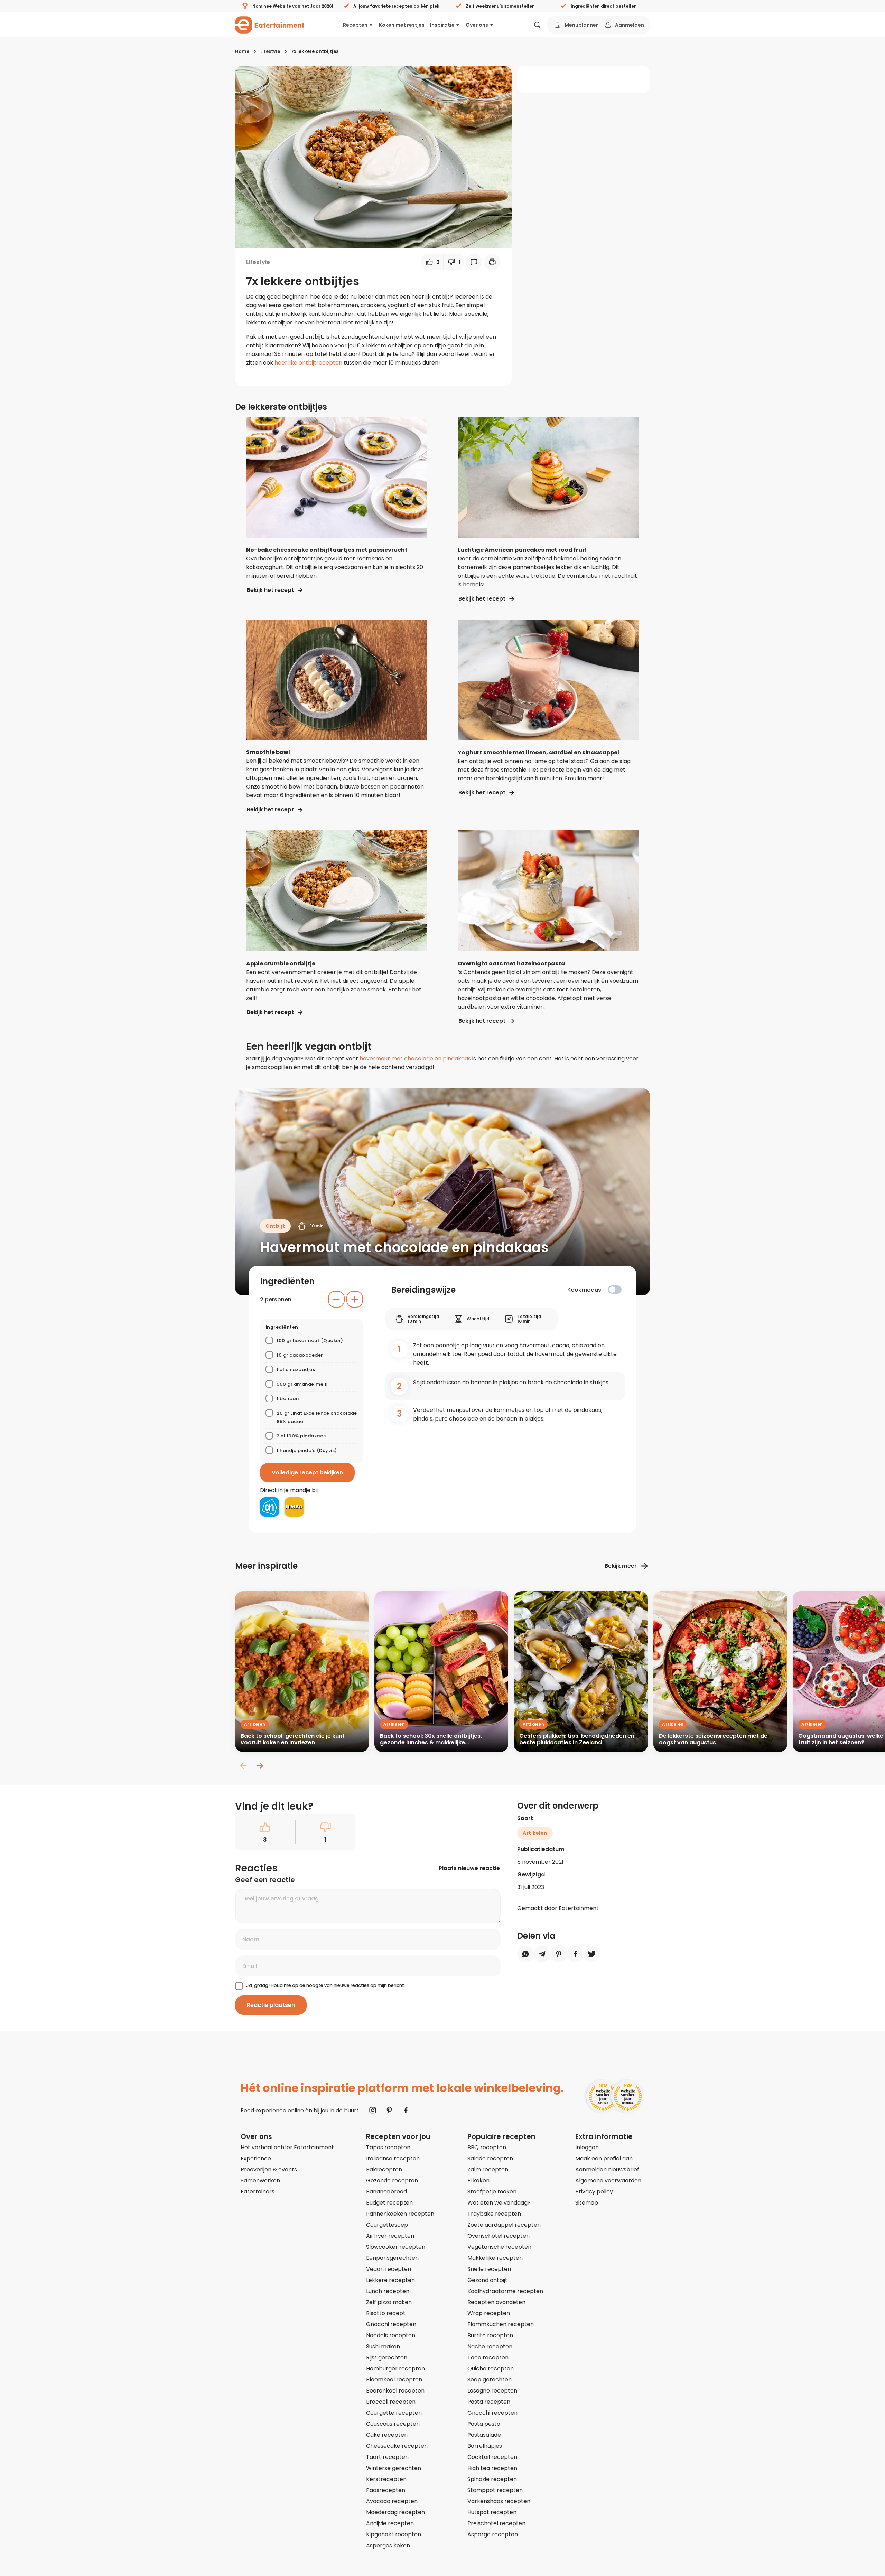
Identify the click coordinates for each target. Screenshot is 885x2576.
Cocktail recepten (492, 2457)
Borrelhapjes (485, 2446)
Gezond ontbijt (487, 2280)
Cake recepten (387, 2435)
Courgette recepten (394, 2413)
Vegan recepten (389, 2269)
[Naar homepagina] (270, 25)
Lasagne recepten (492, 2391)
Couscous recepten (393, 2424)
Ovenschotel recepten (499, 2236)
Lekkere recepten (390, 2280)
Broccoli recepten (391, 2402)
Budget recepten (389, 2203)
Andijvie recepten (390, 2523)
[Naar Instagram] (373, 2110)
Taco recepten (488, 2357)
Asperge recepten (493, 2534)
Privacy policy (594, 2192)
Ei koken (478, 2181)
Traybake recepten (494, 2214)
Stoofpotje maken (492, 2192)
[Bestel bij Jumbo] (294, 1507)
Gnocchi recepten (391, 2324)
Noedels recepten (391, 2335)
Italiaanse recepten (393, 2158)
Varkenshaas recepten (499, 2501)
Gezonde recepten (392, 2181)
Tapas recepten (388, 2147)
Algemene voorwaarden (608, 2181)
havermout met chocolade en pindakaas (415, 1059)
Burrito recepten (490, 2335)
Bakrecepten (384, 2169)
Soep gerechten (490, 2380)
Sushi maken (383, 2346)
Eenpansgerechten (392, 2258)
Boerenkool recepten (395, 2391)
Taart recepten (387, 2457)
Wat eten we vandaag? (499, 2203)
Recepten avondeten (496, 2302)
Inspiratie (442, 25)
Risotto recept (386, 2313)
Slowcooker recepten (396, 2247)
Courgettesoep (387, 2225)
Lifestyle (270, 51)
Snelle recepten (489, 2269)
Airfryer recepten (390, 2236)
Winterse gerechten (394, 2468)
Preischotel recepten (496, 2523)
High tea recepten (492, 2468)
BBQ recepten (487, 2147)
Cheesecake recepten (397, 2446)
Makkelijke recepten (495, 2258)
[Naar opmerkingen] (474, 262)
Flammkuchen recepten (501, 2324)
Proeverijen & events (269, 2169)
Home (242, 51)
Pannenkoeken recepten (400, 2214)
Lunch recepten (388, 2291)
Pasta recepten (489, 2402)
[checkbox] (615, 1290)
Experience (256, 2158)
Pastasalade (484, 2435)
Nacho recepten (490, 2346)
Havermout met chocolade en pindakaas (404, 1247)
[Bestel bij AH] (270, 1507)
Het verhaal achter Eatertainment (287, 2147)
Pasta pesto (484, 2424)
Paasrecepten (386, 2490)
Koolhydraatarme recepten (505, 2291)
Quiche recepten (491, 2369)
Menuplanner (581, 25)
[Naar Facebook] (406, 2110)
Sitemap (587, 2203)
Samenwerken (260, 2181)
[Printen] (492, 262)
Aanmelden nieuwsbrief (607, 2169)
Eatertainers (258, 2192)
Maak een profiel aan (604, 2158)
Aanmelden (630, 25)
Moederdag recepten (395, 2512)
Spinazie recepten (492, 2479)
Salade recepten (490, 2158)
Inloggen (587, 2147)
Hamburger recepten (395, 2369)
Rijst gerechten (387, 2357)
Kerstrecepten (386, 2479)
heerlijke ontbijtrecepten (308, 363)
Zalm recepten (488, 2169)
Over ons (477, 25)
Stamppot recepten (495, 2490)
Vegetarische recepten (499, 2247)
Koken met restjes (402, 25)
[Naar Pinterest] (389, 2110)
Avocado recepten (392, 2501)
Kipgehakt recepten (394, 2534)
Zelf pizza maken (389, 2302)
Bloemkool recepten (394, 2380)
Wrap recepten (489, 2313)
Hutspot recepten (492, 2512)
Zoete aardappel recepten (504, 2225)
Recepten (355, 25)
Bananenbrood (386, 2192)
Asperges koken (388, 2545)
